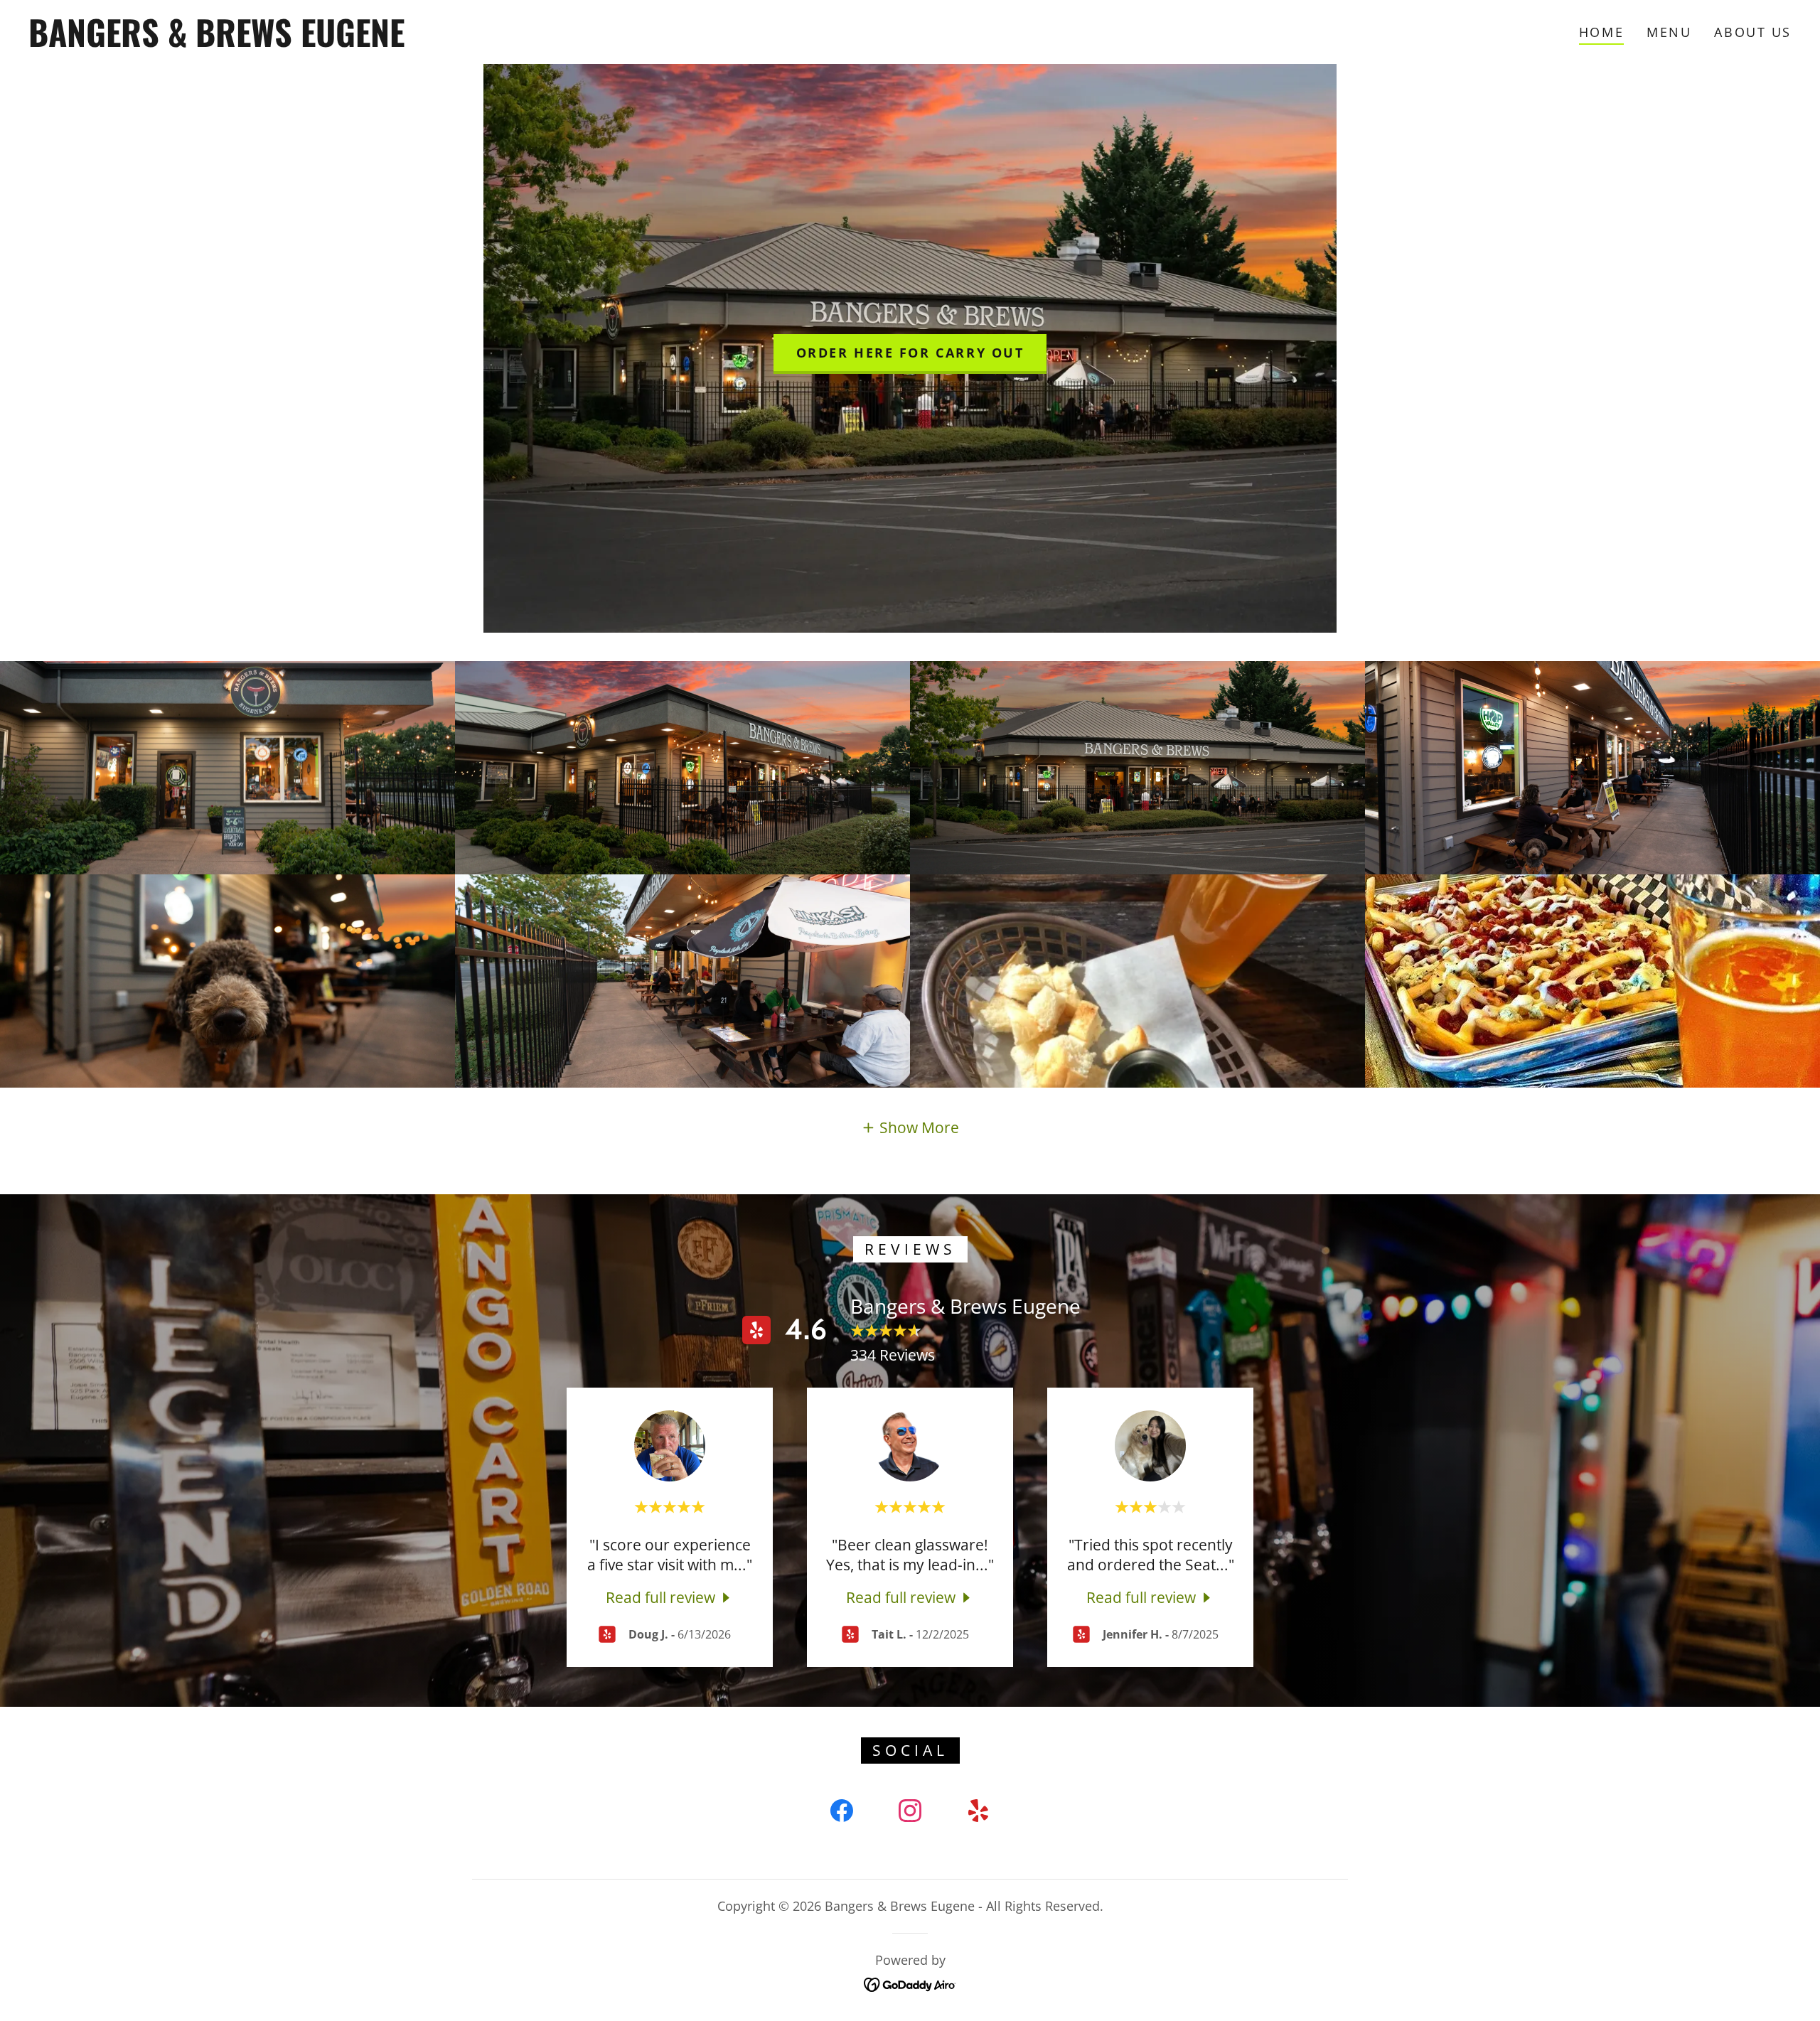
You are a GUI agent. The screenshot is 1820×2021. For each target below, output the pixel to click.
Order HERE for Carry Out (910, 353)
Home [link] (1601, 32)
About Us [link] (1753, 32)
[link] (282, 41)
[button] (910, 1127)
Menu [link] (1669, 32)
